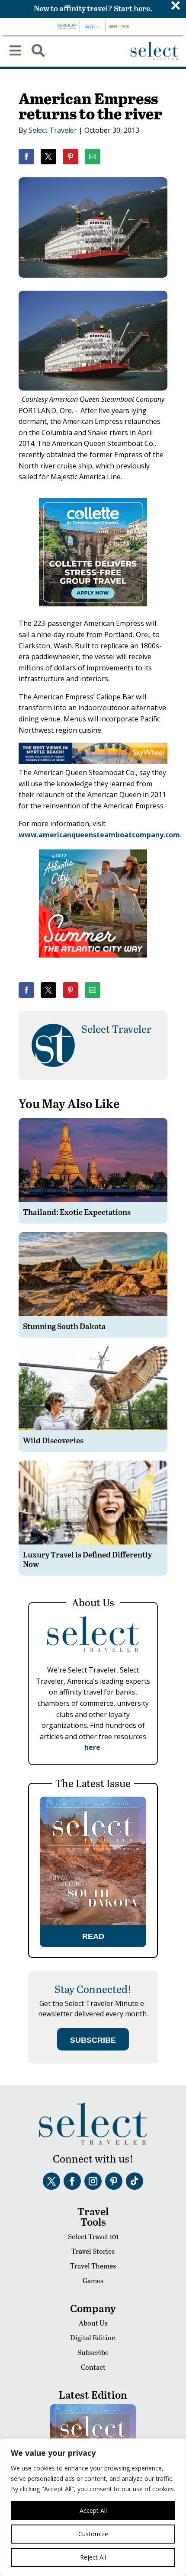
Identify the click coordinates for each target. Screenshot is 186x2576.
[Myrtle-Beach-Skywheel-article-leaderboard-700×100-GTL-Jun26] (93, 761)
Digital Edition (93, 2337)
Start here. (133, 8)
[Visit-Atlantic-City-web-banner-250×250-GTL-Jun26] (93, 964)
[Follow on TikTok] (135, 2181)
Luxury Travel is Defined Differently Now (87, 1559)
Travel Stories (93, 2251)
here (92, 1747)
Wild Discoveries (53, 1440)
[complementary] (93, 2507)
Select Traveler (53, 130)
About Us (93, 2323)
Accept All (93, 2510)
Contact (93, 2367)
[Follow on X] (51, 2181)
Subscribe (93, 2352)
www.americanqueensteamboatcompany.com (99, 835)
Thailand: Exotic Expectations (77, 1212)
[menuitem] (15, 51)
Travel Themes (93, 2266)
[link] (26, 157)
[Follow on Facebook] (72, 2181)
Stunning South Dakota (64, 1326)
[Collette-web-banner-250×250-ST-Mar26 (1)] (93, 612)
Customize (93, 2534)
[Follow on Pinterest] (114, 2181)
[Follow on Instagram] (93, 2181)
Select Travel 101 (93, 2236)
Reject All (93, 2557)
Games (93, 2280)
